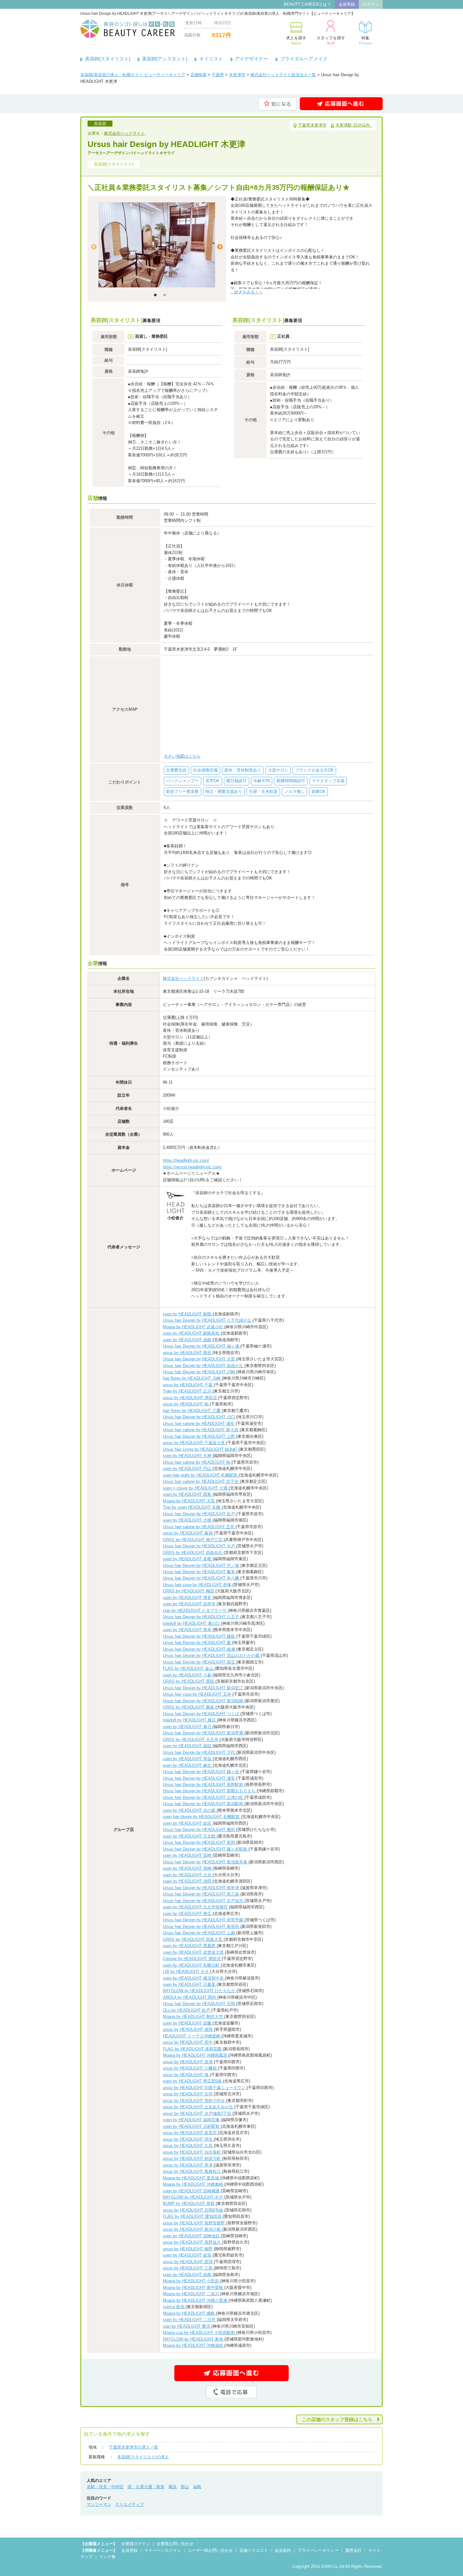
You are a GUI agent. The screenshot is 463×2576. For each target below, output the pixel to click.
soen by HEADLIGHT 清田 (188, 1881)
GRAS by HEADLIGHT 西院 (189, 1681)
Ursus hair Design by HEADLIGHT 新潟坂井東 (206, 1862)
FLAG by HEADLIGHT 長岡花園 (193, 2049)
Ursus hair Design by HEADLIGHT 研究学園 (204, 1920)
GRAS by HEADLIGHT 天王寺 (191, 1740)
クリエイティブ (130, 2504)
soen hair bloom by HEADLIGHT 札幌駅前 (202, 1817)
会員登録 (347, 4)
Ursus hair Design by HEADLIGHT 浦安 (200, 1778)
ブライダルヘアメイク (304, 59)
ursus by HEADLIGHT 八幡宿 (190, 2068)
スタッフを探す (331, 40)
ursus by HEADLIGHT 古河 (188, 2094)
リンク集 (107, 2557)
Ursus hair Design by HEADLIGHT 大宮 (200, 1359)
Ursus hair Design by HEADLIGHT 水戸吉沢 (204, 1901)
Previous (94, 247)
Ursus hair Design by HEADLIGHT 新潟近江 (204, 1688)
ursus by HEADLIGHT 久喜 (188, 2146)
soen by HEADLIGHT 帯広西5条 (193, 2081)
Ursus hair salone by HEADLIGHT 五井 (199, 1527)
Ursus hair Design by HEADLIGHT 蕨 (197, 1643)
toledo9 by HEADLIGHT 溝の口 (192, 1623)
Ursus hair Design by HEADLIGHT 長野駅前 (204, 1785)
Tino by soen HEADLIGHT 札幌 (192, 1507)
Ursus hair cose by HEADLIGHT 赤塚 (198, 1585)
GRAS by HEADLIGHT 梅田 (189, 1591)
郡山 (185, 2487)
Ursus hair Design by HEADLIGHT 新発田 (202, 1926)
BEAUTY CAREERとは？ (307, 4)
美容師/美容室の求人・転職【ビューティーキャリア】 (128, 29)
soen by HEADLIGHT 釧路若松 (192, 1333)
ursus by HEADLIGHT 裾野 (188, 2249)
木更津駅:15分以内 (354, 125)
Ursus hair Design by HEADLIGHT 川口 (200, 1417)
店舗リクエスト (254, 2550)
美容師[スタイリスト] (108, 59)
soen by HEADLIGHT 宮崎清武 (192, 2236)
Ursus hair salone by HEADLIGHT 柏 (197, 1462)
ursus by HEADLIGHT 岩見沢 (190, 2133)
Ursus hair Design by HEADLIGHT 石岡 (200, 2004)
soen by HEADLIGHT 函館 (188, 1340)
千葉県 (218, 75)
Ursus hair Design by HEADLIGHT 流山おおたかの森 (212, 1655)
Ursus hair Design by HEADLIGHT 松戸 (200, 1514)
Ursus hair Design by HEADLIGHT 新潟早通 (204, 1733)
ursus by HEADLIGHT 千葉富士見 (194, 1443)
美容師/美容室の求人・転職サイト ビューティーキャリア (133, 75)
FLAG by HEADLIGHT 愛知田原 (193, 2216)
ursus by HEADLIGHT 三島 (188, 2268)
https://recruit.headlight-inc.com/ (192, 1167)
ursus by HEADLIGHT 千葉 (188, 1385)
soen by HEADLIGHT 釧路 (188, 1314)
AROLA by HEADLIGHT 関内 (190, 1997)
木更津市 (237, 75)
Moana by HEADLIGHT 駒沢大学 (194, 2017)
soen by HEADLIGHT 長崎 (188, 1868)
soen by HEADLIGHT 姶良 (188, 2255)
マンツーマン (99, 2504)
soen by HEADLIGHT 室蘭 (188, 2023)
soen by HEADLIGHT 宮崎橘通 (192, 2191)
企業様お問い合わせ (175, 2544)
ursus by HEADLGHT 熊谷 (188, 1353)
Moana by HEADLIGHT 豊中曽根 (194, 2288)
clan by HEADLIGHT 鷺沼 (187, 2326)
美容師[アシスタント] (165, 59)
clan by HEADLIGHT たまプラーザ (195, 1610)
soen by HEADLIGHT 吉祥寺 (190, 1604)
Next (220, 247)
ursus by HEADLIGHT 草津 (188, 2165)
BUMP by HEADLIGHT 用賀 (189, 2203)
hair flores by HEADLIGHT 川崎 (192, 1378)
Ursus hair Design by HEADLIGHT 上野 (200, 1436)
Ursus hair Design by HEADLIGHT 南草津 (202, 1888)
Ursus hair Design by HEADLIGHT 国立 (200, 1662)
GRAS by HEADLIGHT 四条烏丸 (193, 1553)
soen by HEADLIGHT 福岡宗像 (192, 2120)
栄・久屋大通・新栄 (146, 2487)
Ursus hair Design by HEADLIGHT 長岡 (200, 1842)
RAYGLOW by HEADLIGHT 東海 (194, 2339)
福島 (197, 2487)
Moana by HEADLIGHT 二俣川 (191, 2294)
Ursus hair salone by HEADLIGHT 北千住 (201, 1481)
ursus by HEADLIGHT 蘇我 (188, 1533)
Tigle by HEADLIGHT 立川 (188, 1391)
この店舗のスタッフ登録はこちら (337, 2419)
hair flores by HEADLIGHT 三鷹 (192, 1411)
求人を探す (296, 40)
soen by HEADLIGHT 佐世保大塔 (194, 1952)
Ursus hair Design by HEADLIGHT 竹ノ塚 (202, 1565)
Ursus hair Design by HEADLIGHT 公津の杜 (204, 1797)
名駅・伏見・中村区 (105, 2487)
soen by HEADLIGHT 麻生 (188, 1765)
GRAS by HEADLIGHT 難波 (189, 1707)
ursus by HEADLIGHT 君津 (188, 2062)
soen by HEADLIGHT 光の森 (190, 1810)
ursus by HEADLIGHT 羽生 (188, 2139)
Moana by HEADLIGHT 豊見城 (191, 2178)
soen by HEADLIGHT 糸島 (188, 2275)
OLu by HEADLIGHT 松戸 (187, 2010)
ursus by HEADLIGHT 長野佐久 (192, 2242)
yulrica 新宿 (174, 2307)
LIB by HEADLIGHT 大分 (186, 1972)
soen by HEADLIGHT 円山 (188, 1469)
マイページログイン (163, 2550)
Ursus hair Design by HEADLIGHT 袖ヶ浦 (202, 1346)
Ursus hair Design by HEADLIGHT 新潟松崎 (204, 1701)
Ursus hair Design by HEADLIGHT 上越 (200, 1933)
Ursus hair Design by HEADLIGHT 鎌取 (200, 1636)
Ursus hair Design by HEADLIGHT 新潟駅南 (204, 1804)
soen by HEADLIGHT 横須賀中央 (194, 1978)
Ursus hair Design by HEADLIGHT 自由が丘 (204, 1366)
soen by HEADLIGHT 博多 (188, 1598)
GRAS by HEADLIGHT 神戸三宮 (193, 1540)
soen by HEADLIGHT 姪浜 (188, 1823)
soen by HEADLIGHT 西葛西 (190, 1946)
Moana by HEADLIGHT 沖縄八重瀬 (196, 2300)
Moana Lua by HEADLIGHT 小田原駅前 (200, 2333)
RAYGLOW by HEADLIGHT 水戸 (194, 2197)
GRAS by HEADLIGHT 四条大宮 (193, 1939)
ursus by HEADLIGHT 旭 (186, 2075)
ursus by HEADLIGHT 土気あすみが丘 (199, 2107)
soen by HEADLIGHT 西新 (188, 1494)
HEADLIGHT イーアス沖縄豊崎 (192, 2036)
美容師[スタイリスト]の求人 (143, 2457)
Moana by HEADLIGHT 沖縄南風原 (196, 2055)
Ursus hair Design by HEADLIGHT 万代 (200, 1752)
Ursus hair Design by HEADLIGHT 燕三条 (202, 1894)
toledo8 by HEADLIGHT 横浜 (190, 1720)
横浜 (173, 2487)
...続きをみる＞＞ (247, 292)
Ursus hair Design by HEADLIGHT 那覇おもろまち (210, 1791)
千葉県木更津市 (312, 125)
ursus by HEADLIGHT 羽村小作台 (194, 2101)
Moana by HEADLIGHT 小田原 (191, 2281)
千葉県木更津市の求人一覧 (134, 2447)
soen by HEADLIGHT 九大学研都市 (196, 1907)
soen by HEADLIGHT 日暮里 (190, 1984)
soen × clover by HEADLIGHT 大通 (196, 1488)
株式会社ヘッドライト (124, 133)
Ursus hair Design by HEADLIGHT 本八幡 (202, 1578)
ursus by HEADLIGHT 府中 (188, 2042)
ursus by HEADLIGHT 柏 (186, 1404)
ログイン (371, 4)
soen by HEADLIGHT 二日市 (190, 2320)
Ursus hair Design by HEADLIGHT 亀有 (200, 1572)
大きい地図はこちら (182, 756)
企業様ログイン (136, 2544)
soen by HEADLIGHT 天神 (188, 1456)
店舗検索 (198, 75)
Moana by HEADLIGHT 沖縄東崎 (194, 2184)
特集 (365, 40)
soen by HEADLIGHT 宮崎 (188, 1855)
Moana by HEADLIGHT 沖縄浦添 (194, 2345)
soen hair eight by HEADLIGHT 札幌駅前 (201, 1475)
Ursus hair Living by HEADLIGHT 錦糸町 (201, 1449)
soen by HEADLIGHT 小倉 (188, 1675)
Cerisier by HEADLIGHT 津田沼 (192, 1959)
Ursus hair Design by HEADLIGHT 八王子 (202, 1617)
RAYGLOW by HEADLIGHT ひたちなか (200, 1991)
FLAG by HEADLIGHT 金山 (189, 1668)
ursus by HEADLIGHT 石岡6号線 (194, 2210)
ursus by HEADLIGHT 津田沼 (190, 1398)
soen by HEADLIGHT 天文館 (190, 1836)
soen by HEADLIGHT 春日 (188, 1727)
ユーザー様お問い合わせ (210, 2550)
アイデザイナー (252, 59)
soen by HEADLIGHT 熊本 (188, 1630)
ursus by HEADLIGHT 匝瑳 (188, 2262)
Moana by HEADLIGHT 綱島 (189, 2313)
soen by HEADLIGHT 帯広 (188, 1914)
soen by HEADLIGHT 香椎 (188, 1559)
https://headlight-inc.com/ (186, 1160)
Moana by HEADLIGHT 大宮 (189, 1501)
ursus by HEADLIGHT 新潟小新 (192, 2229)
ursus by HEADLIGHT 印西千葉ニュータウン (205, 2088)
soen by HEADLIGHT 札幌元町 (192, 1965)
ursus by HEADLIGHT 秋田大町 (192, 2158)
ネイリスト (211, 59)
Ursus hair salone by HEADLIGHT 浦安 (199, 1424)
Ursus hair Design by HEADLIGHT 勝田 (200, 1830)
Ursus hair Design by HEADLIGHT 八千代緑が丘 (208, 1320)
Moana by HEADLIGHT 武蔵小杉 (194, 1327)
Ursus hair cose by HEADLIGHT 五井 (198, 1694)
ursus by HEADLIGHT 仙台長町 (192, 2152)
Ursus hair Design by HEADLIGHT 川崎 (200, 1372)
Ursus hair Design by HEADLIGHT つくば (202, 1714)
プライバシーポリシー (318, 2550)
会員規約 (283, 2550)
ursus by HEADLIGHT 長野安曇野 (194, 2223)
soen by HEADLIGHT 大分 (188, 1875)
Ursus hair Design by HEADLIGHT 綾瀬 (200, 1649)
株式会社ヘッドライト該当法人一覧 (283, 75)
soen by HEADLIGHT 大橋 (188, 1520)
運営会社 (353, 2550)
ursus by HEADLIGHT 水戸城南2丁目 (198, 2113)
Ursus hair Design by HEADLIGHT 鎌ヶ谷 (202, 1772)
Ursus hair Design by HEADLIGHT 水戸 (200, 1546)
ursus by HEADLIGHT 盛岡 (188, 2029)
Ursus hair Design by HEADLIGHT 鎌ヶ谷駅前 (206, 1849)
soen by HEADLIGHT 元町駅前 (192, 2126)
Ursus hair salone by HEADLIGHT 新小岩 (201, 1430)
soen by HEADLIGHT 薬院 (188, 1746)
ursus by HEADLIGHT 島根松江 (192, 2171)
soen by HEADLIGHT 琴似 (188, 1759)
